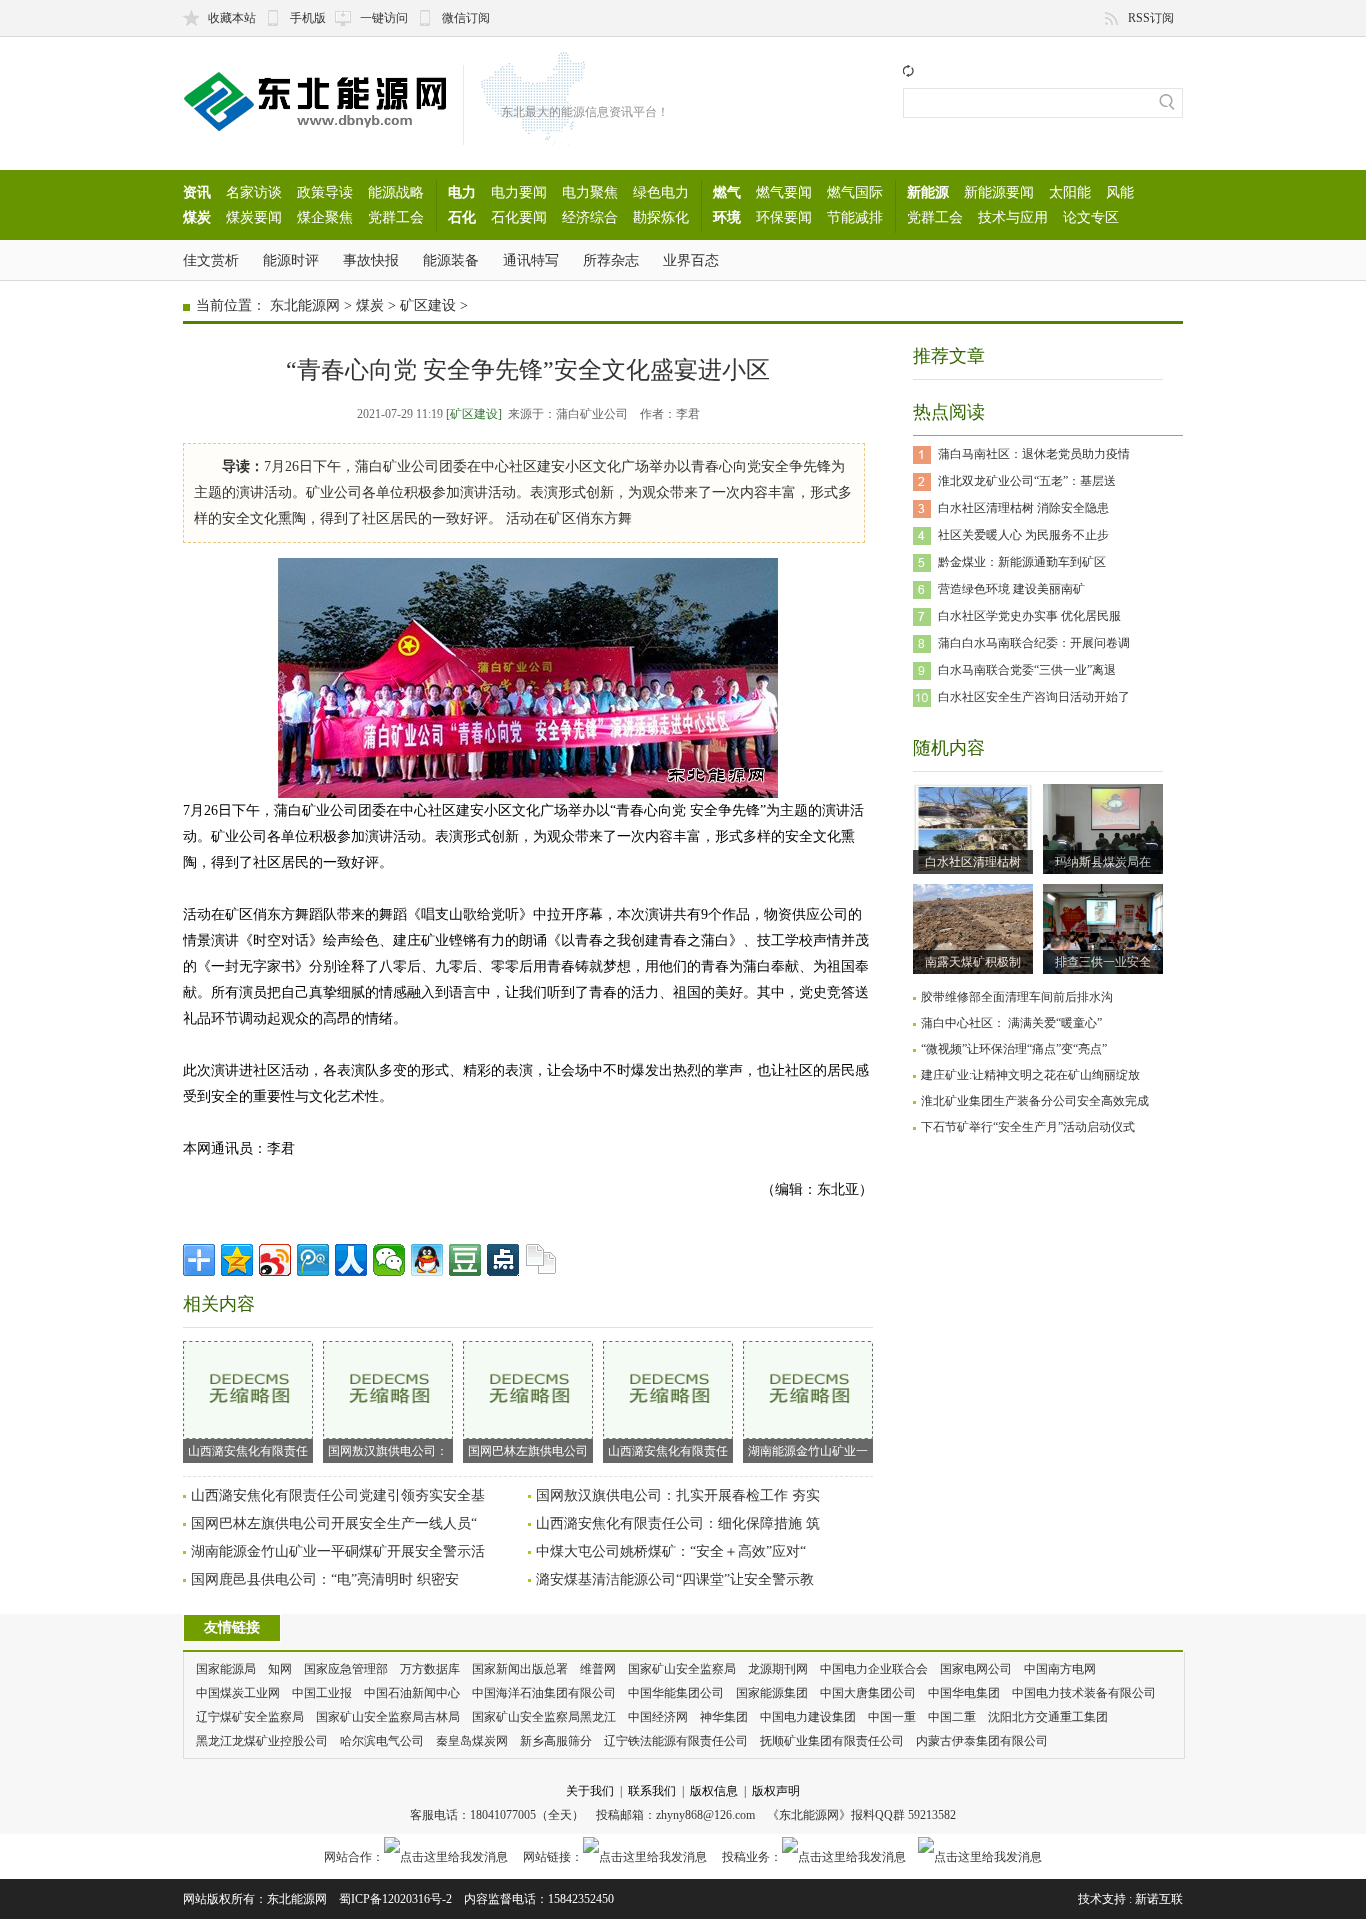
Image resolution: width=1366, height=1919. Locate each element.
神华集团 (724, 1717)
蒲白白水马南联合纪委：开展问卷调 (1034, 643)
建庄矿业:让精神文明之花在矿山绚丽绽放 (1030, 1075)
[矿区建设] (474, 414)
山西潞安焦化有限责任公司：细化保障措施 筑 (678, 1523)
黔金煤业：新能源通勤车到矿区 (1022, 562)
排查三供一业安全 (1103, 962)
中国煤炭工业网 (238, 1693)
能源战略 (396, 192)
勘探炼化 (661, 217)
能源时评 (291, 260)
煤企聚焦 (325, 217)
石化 (462, 217)
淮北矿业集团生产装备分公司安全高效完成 (1035, 1101)
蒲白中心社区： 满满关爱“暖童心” (1011, 1023)
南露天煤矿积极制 (973, 962)
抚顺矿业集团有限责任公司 (832, 1741)
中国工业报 (322, 1693)
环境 (727, 217)
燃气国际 (855, 192)
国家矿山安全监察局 (682, 1669)
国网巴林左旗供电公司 (528, 1451)
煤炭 (197, 217)
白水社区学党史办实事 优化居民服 (1029, 616)
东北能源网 (305, 305)
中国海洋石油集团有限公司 (544, 1693)
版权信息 (714, 1791)
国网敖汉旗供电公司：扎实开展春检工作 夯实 (678, 1495)
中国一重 (892, 1717)
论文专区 (1091, 217)
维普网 (598, 1669)
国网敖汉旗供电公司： (388, 1451)
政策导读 (325, 192)
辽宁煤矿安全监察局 (250, 1717)
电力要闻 (519, 192)
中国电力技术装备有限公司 (1084, 1693)
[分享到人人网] (351, 1260)
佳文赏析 (211, 260)
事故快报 (371, 260)
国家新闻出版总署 (520, 1669)
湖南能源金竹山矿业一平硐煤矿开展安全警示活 (338, 1551)
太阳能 (1070, 192)
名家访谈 (254, 192)
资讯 (197, 192)
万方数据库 (430, 1669)
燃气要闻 (784, 192)
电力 (462, 192)
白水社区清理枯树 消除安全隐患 (1023, 508)
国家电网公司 (976, 1669)
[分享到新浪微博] (275, 1260)
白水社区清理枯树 (973, 862)
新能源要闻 (999, 192)
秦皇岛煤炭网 (472, 1741)
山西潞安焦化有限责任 (248, 1451)
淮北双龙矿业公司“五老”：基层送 (1027, 481)
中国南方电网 (1060, 1669)
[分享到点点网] (503, 1260)
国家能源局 (226, 1669)
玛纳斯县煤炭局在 (1103, 862)
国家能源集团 (772, 1693)
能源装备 (451, 260)
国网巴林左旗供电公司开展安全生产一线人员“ (334, 1523)
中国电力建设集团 (808, 1717)
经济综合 (590, 217)
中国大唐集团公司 (868, 1693)
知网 (280, 1669)
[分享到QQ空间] (237, 1260)
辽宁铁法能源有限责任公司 (676, 1741)
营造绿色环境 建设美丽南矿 (1011, 589)
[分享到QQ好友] (427, 1260)
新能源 (928, 192)
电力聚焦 (590, 192)
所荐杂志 (611, 260)
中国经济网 (658, 1717)
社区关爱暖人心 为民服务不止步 (1023, 535)
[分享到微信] (389, 1260)
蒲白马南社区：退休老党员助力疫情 (1034, 454)
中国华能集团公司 (676, 1693)
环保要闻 (784, 217)
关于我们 (590, 1791)
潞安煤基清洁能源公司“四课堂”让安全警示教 (675, 1579)
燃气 (727, 192)
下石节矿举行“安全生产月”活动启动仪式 (1028, 1127)
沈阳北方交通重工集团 (1048, 1717)
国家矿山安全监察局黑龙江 (544, 1717)
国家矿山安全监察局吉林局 (388, 1717)
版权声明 (776, 1791)
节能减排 (855, 217)
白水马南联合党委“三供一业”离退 (1027, 670)
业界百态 (691, 260)
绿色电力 (661, 192)
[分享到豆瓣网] (465, 1260)
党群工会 (396, 217)
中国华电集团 (964, 1693)
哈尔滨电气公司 (382, 1741)
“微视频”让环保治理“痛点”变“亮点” (1014, 1049)
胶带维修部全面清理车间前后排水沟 (1017, 997)
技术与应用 (1013, 217)
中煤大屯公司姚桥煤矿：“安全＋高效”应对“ (671, 1551)
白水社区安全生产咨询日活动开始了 (1034, 697)
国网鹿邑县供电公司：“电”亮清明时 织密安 (325, 1579)
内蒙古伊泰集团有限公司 (982, 1741)
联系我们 (652, 1791)
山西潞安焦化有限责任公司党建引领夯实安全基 (338, 1495)
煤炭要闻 (254, 217)
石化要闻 (519, 217)
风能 (1120, 192)
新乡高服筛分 (556, 1741)
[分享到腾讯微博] (313, 1260)
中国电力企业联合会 (874, 1669)
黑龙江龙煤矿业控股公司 (262, 1741)
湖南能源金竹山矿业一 (808, 1451)
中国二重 (952, 1717)
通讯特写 (531, 260)
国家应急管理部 (346, 1669)
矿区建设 (428, 305)
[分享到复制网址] (541, 1260)
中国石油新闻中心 (412, 1693)
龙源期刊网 (778, 1669)
